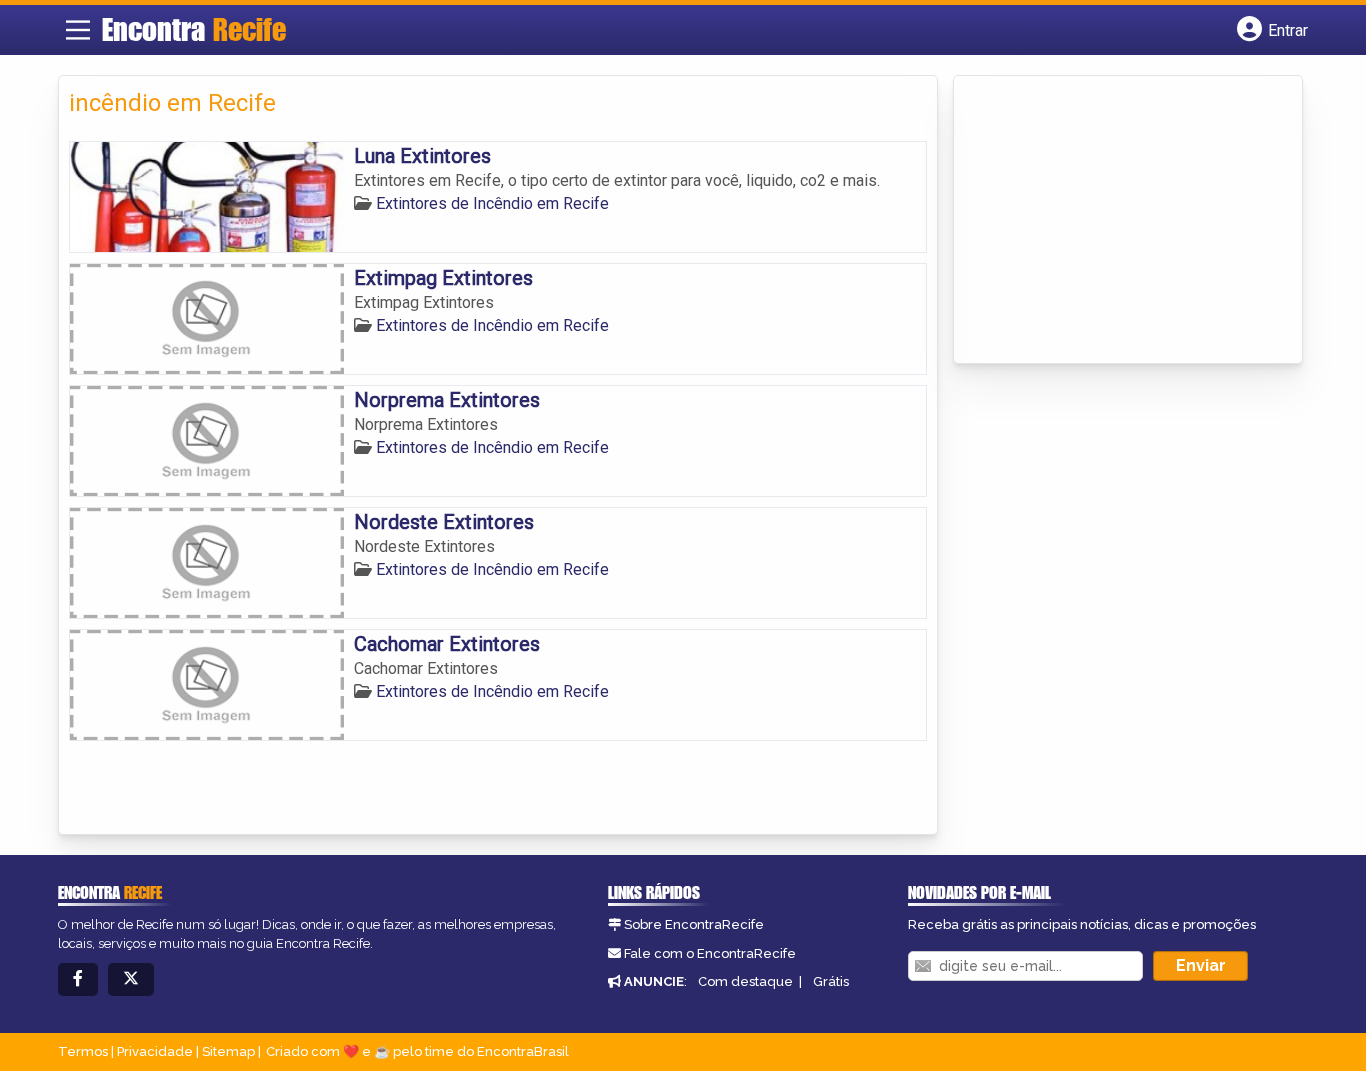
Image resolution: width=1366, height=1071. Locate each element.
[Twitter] (131, 979)
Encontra (194, 29)
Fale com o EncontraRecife (710, 953)
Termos (83, 1051)
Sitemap (228, 1051)
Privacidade (155, 1051)
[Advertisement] (1114, 221)
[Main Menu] (78, 30)
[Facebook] (78, 979)
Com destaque (745, 981)
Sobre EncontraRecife (694, 924)
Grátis (831, 981)
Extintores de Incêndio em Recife (492, 203)
